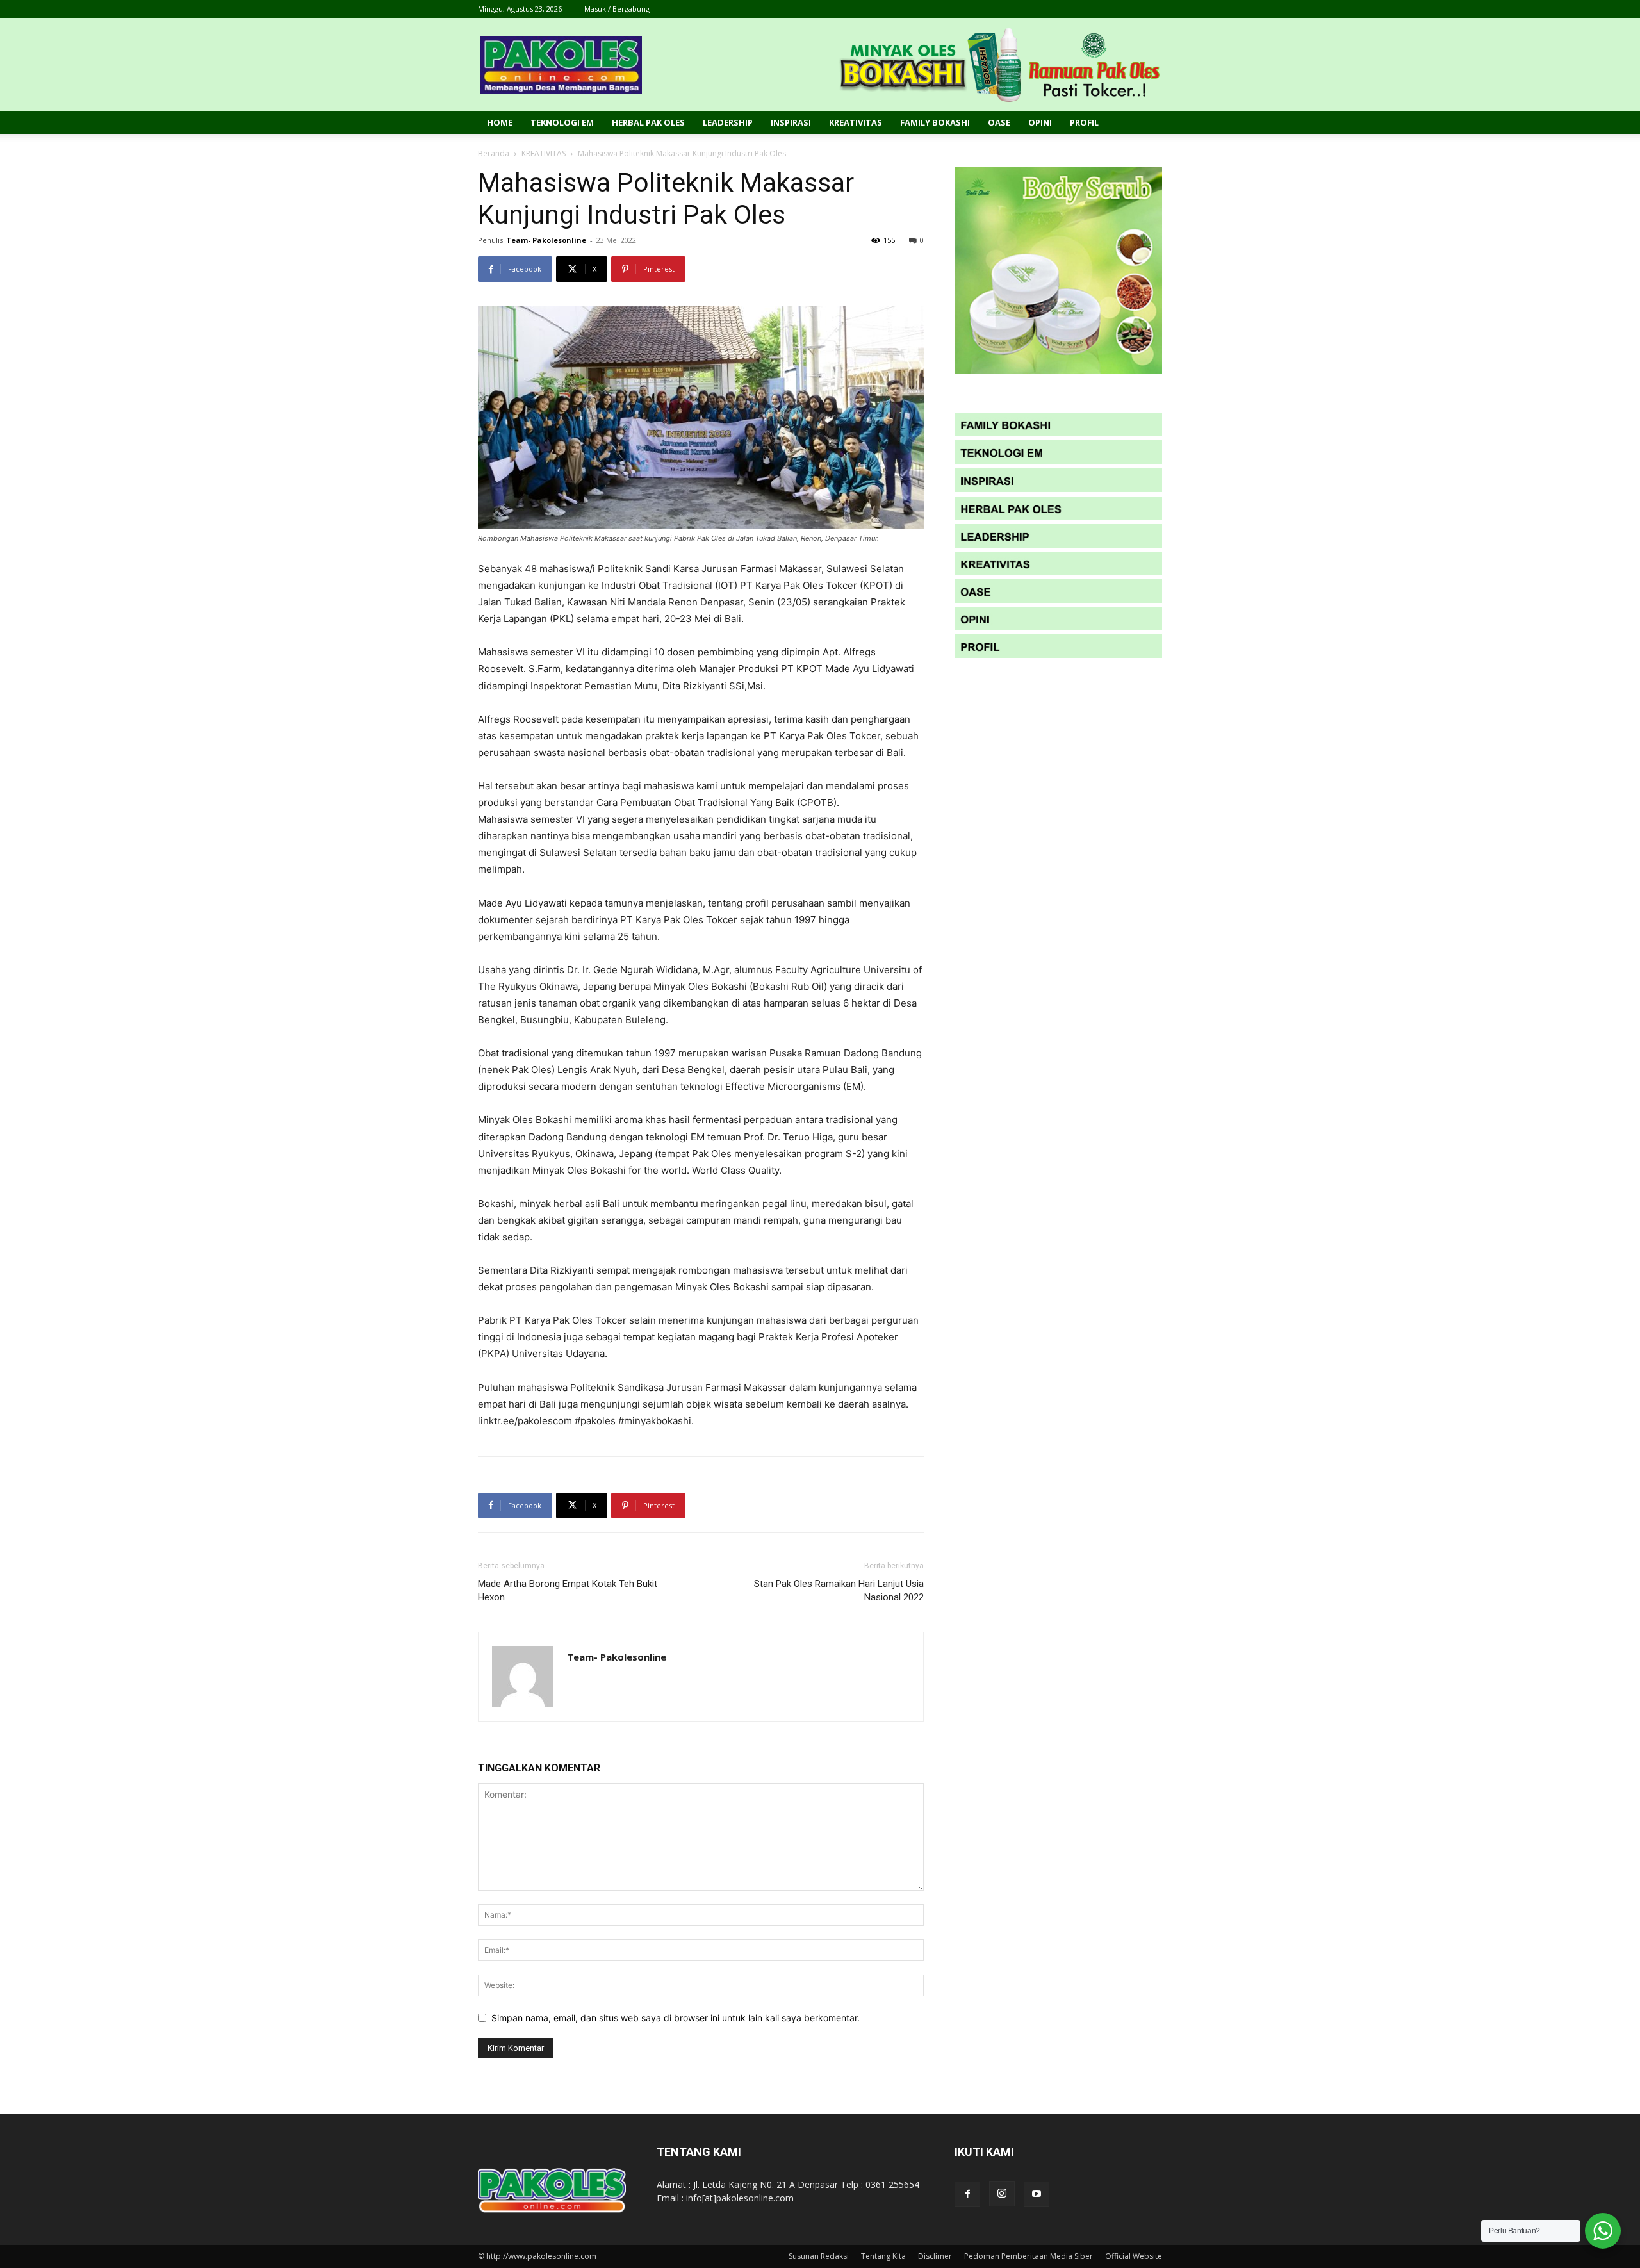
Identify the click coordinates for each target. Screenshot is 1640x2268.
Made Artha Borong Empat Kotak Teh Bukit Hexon (568, 1590)
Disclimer (935, 2256)
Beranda (494, 153)
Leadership (728, 122)
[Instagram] (1002, 2194)
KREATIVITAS (544, 153)
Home (500, 122)
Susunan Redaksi (819, 2256)
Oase (999, 122)
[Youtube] (1037, 2194)
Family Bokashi (935, 122)
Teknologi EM (562, 122)
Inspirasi (791, 122)
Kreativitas (856, 122)
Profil (1084, 122)
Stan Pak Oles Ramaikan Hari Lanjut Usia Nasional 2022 (839, 1590)
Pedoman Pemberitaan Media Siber (1029, 2256)
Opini (1040, 122)
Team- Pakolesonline (546, 240)
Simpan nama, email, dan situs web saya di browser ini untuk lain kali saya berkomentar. (676, 2018)
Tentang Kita (883, 2256)
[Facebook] (967, 2194)
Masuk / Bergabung (617, 9)
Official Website (1134, 2256)
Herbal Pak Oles (648, 122)
